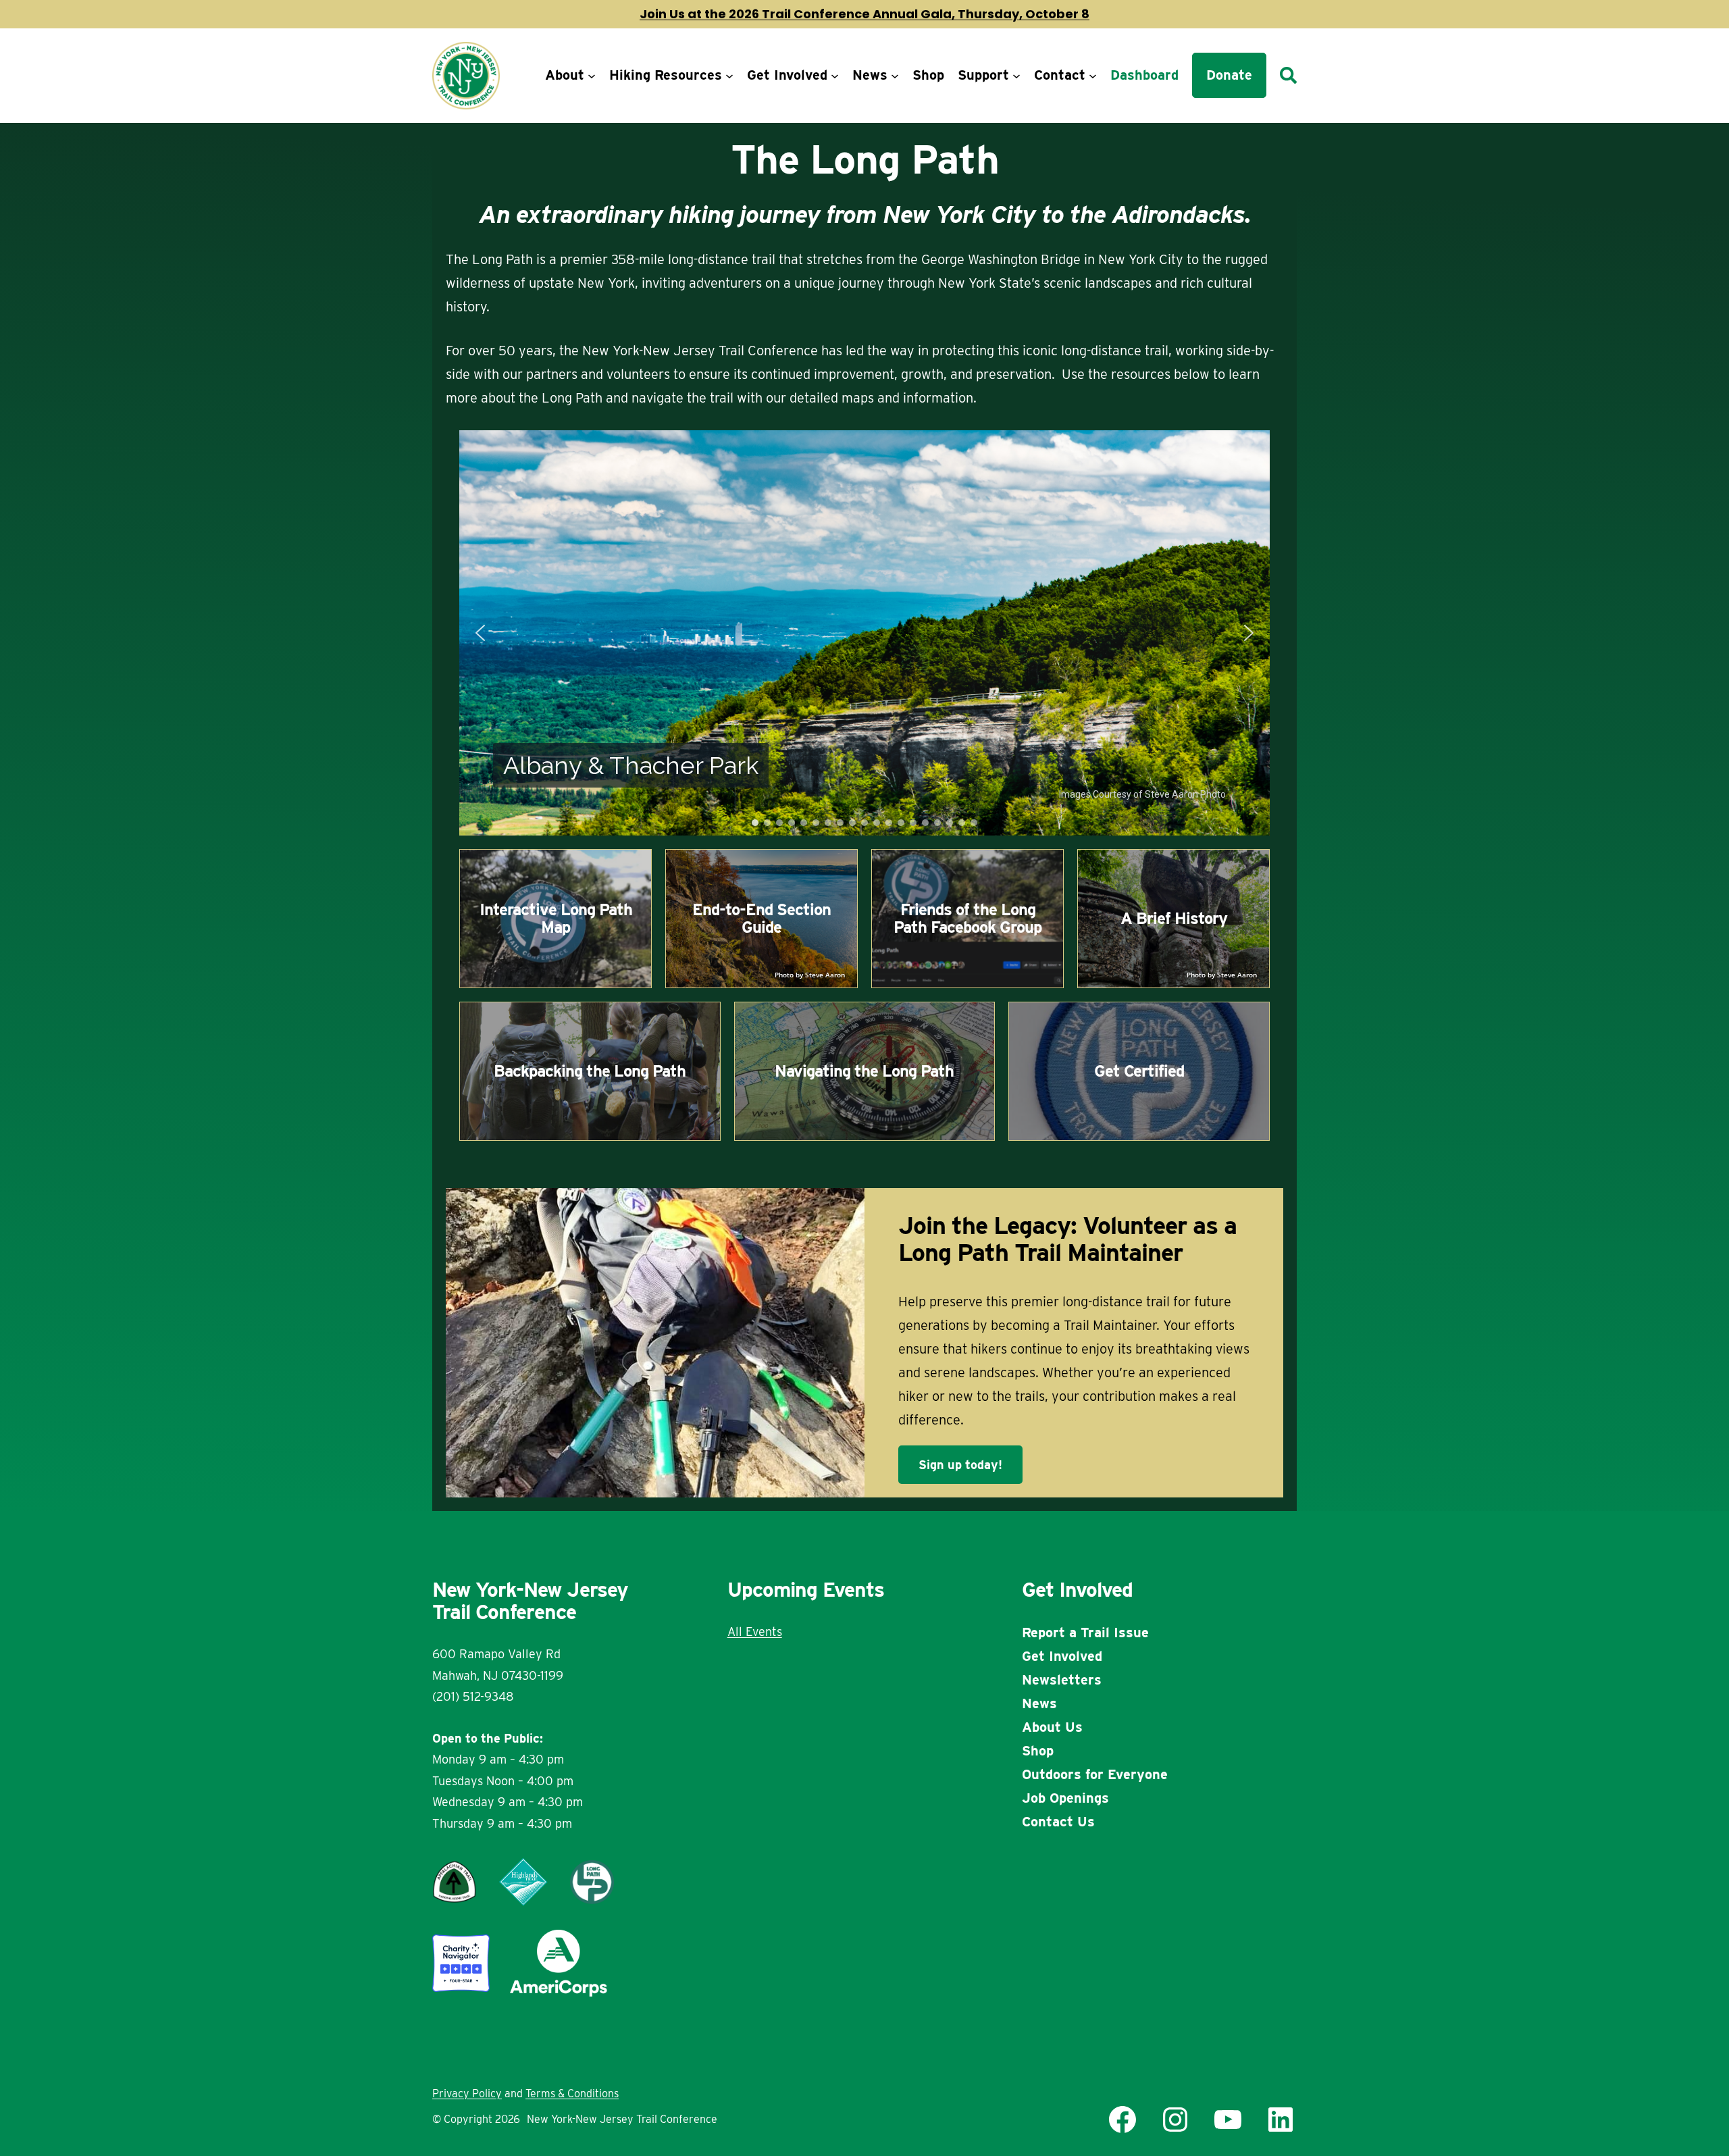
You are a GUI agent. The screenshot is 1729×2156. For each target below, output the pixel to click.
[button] (480, 633)
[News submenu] (895, 76)
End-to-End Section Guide (762, 918)
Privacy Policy (467, 2094)
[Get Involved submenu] (835, 76)
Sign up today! (960, 1465)
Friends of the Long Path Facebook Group (967, 918)
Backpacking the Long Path (590, 1071)
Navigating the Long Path (864, 1071)
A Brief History (1174, 918)
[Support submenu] (1016, 76)
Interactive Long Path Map (556, 918)
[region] (864, 633)
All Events (755, 1632)
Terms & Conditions (572, 2094)
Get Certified (1139, 1071)
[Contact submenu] (1093, 76)
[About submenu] (592, 76)
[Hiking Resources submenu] (729, 76)
